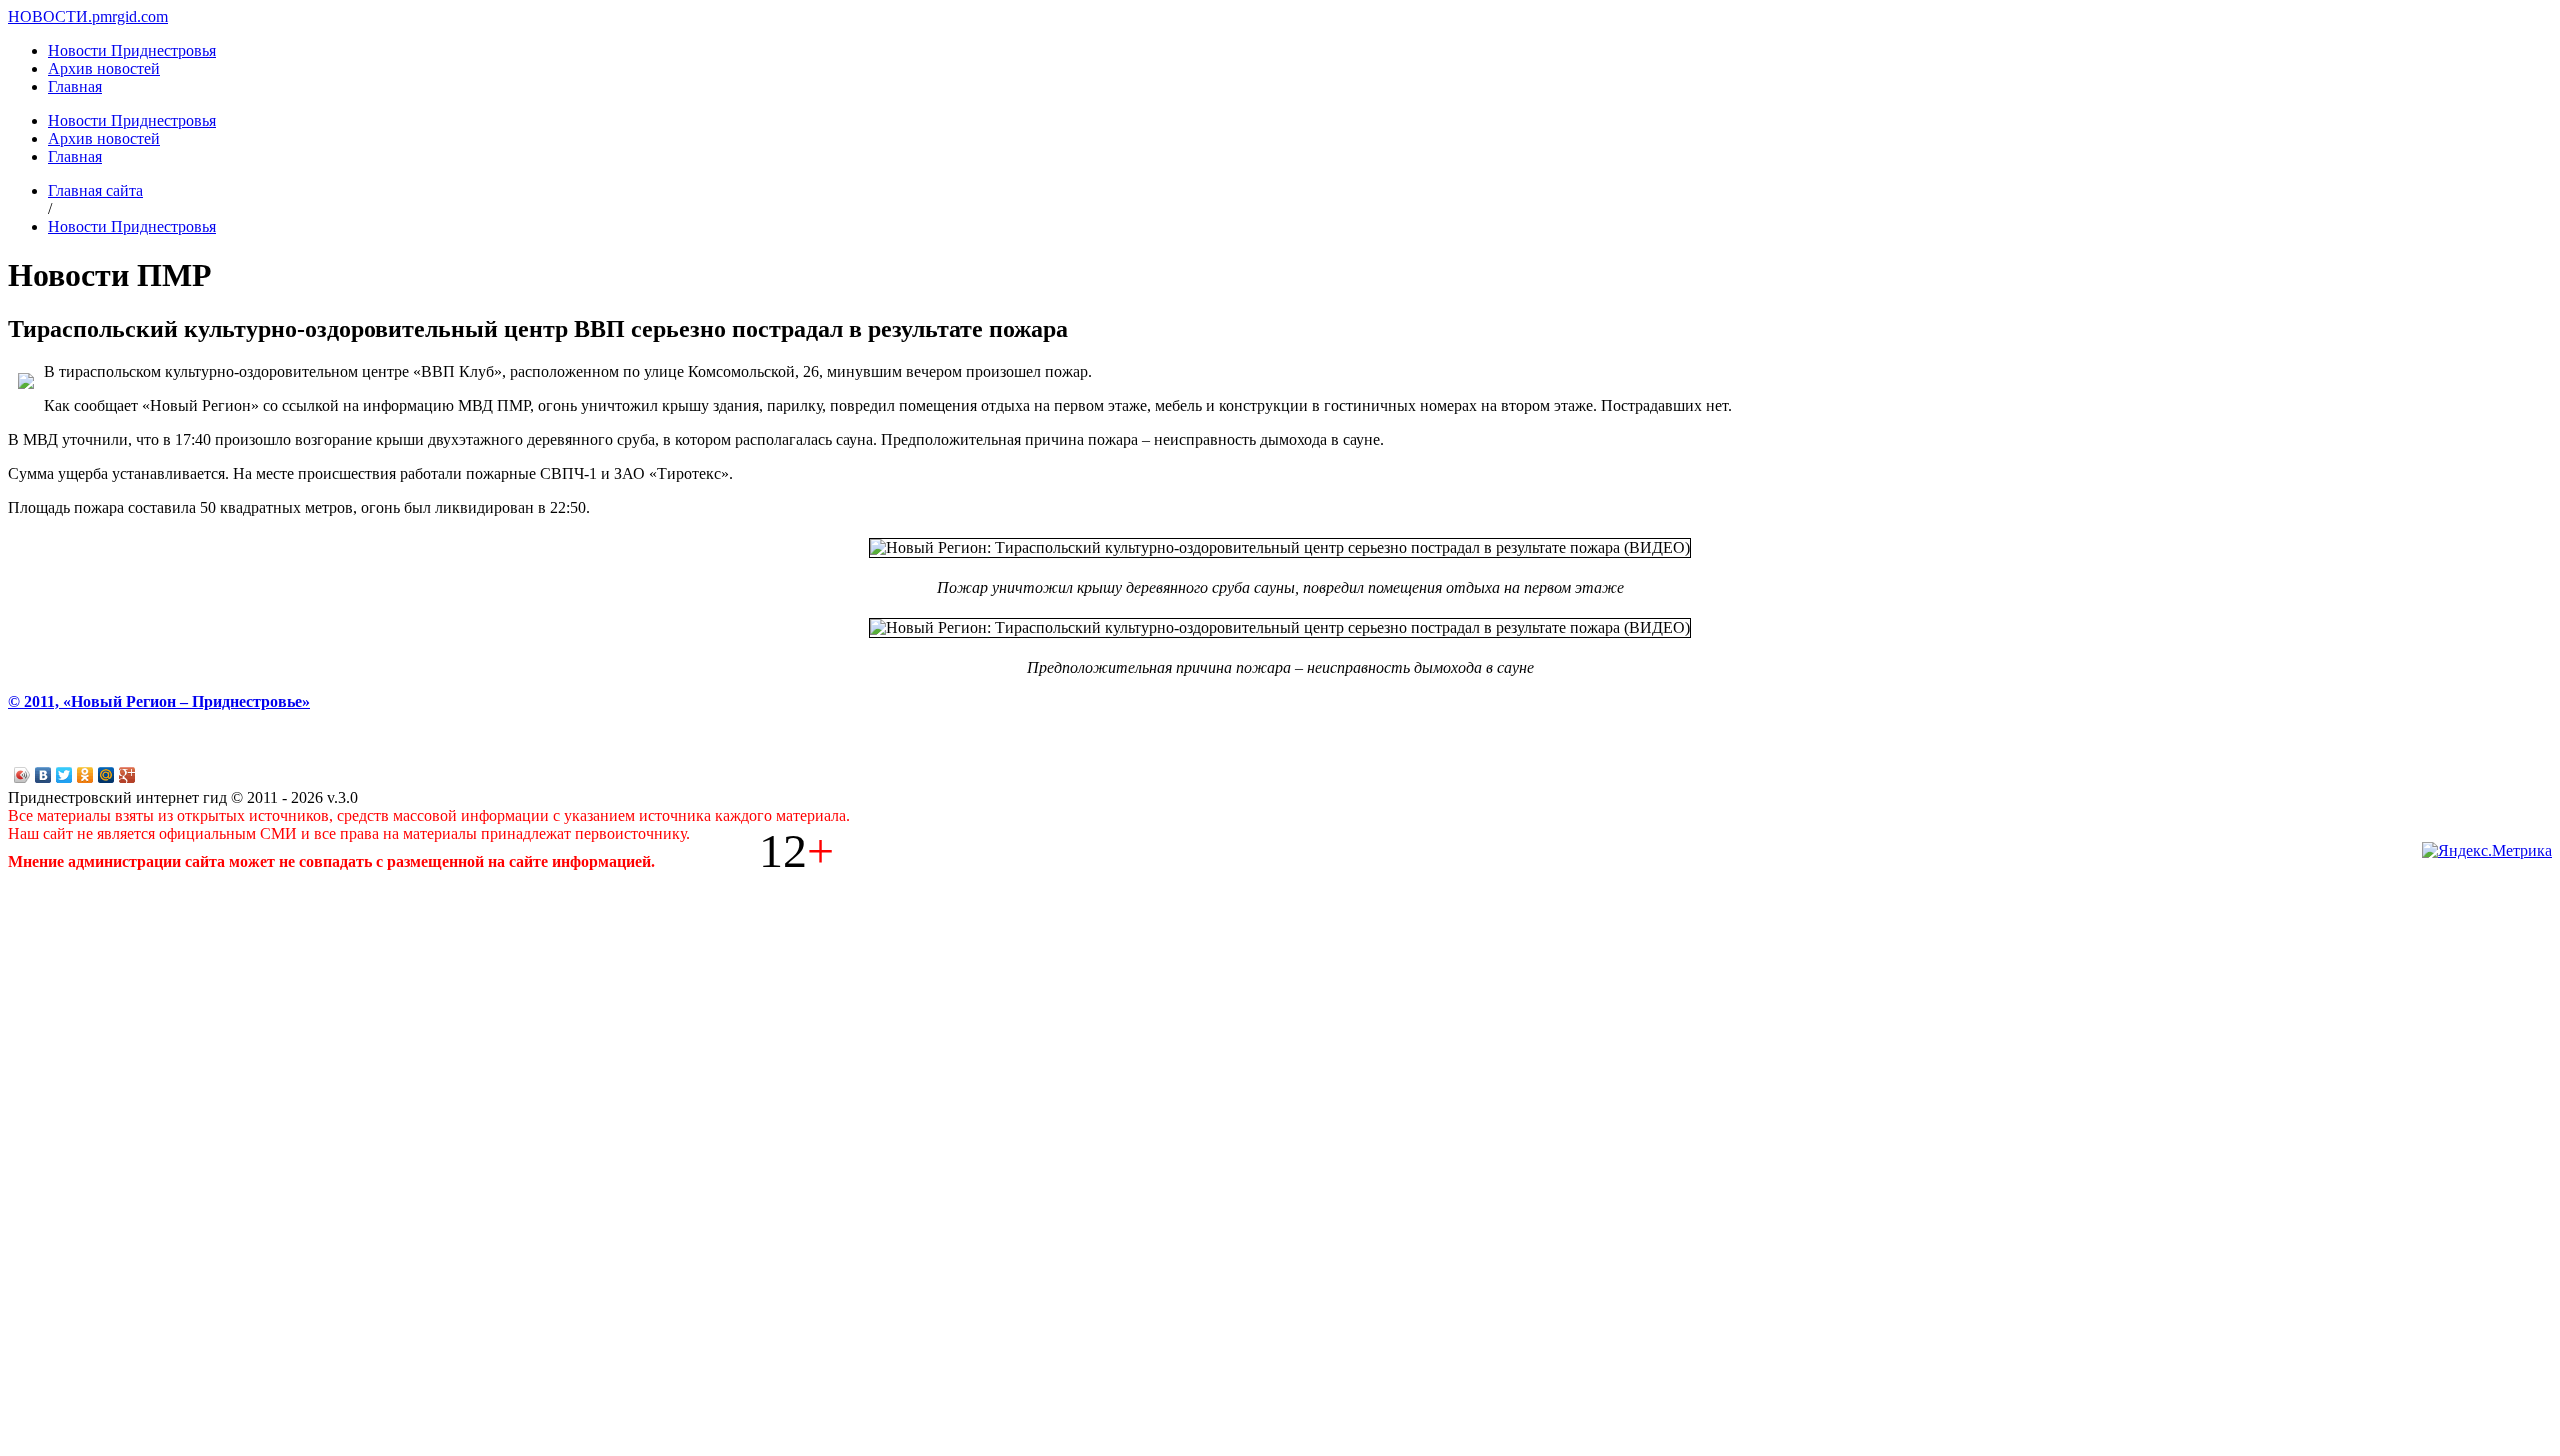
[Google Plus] (127, 775)
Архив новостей (104, 68)
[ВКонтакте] (43, 775)
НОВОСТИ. (50, 16)
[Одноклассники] (85, 775)
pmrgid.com (130, 16)
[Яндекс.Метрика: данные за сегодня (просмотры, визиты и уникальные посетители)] (2487, 851)
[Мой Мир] (106, 775)
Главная (75, 86)
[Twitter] (64, 775)
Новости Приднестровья (132, 50)
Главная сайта (95, 190)
